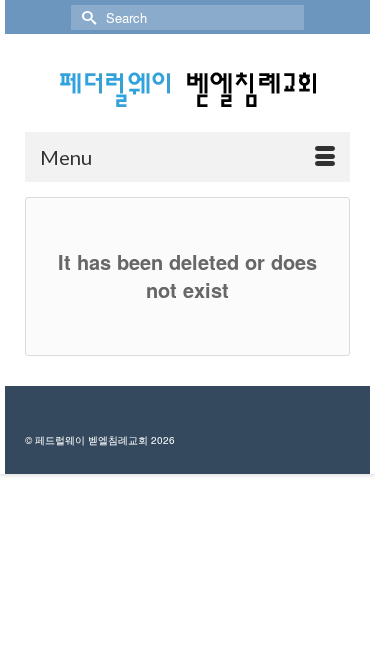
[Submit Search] (86, 17)
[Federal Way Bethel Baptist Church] (187, 90)
